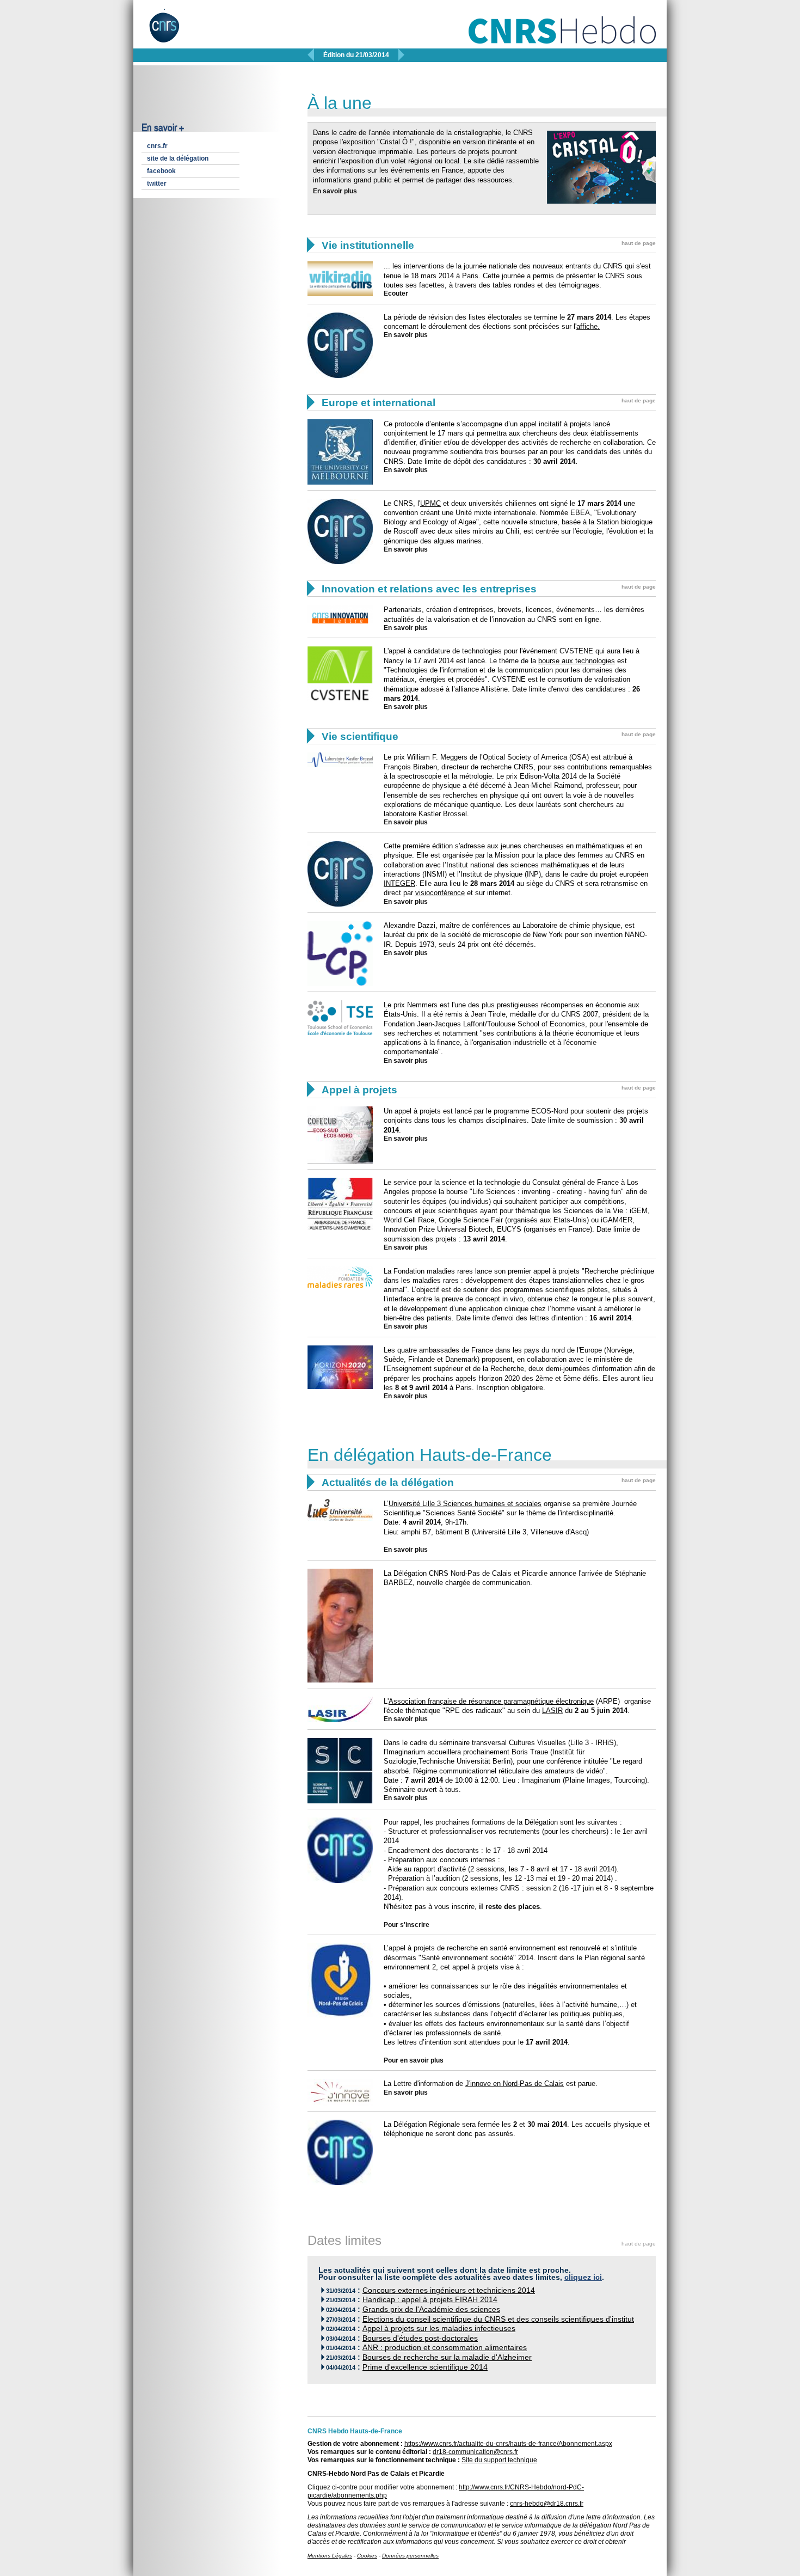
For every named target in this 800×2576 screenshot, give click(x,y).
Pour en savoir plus (414, 2060)
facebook (161, 171)
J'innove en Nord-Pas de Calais (515, 2084)
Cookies (367, 2556)
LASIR (552, 1711)
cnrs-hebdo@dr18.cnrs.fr (547, 2504)
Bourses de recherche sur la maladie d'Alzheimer (447, 2357)
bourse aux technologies (577, 661)
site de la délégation (178, 158)
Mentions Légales (330, 2556)
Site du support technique (499, 2460)
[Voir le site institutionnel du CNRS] (173, 32)
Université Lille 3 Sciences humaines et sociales (465, 1504)
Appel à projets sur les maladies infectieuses (439, 2329)
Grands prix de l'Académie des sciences (431, 2309)
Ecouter (396, 293)
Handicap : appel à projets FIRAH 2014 (430, 2300)
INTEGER (399, 883)
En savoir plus (335, 191)
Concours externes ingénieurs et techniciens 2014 (449, 2290)
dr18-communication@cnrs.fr (475, 2452)
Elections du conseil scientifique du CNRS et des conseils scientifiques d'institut (498, 2319)
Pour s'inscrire (407, 1925)
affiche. (588, 326)
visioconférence (440, 893)
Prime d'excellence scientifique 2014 (425, 2367)
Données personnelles (410, 2556)
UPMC (430, 503)
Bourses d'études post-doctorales (420, 2338)
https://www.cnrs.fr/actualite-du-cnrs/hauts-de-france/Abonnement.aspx (508, 2444)
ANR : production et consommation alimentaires (445, 2348)
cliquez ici (583, 2277)
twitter (157, 183)
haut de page (639, 243)
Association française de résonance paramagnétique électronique (491, 1701)
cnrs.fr (157, 146)
